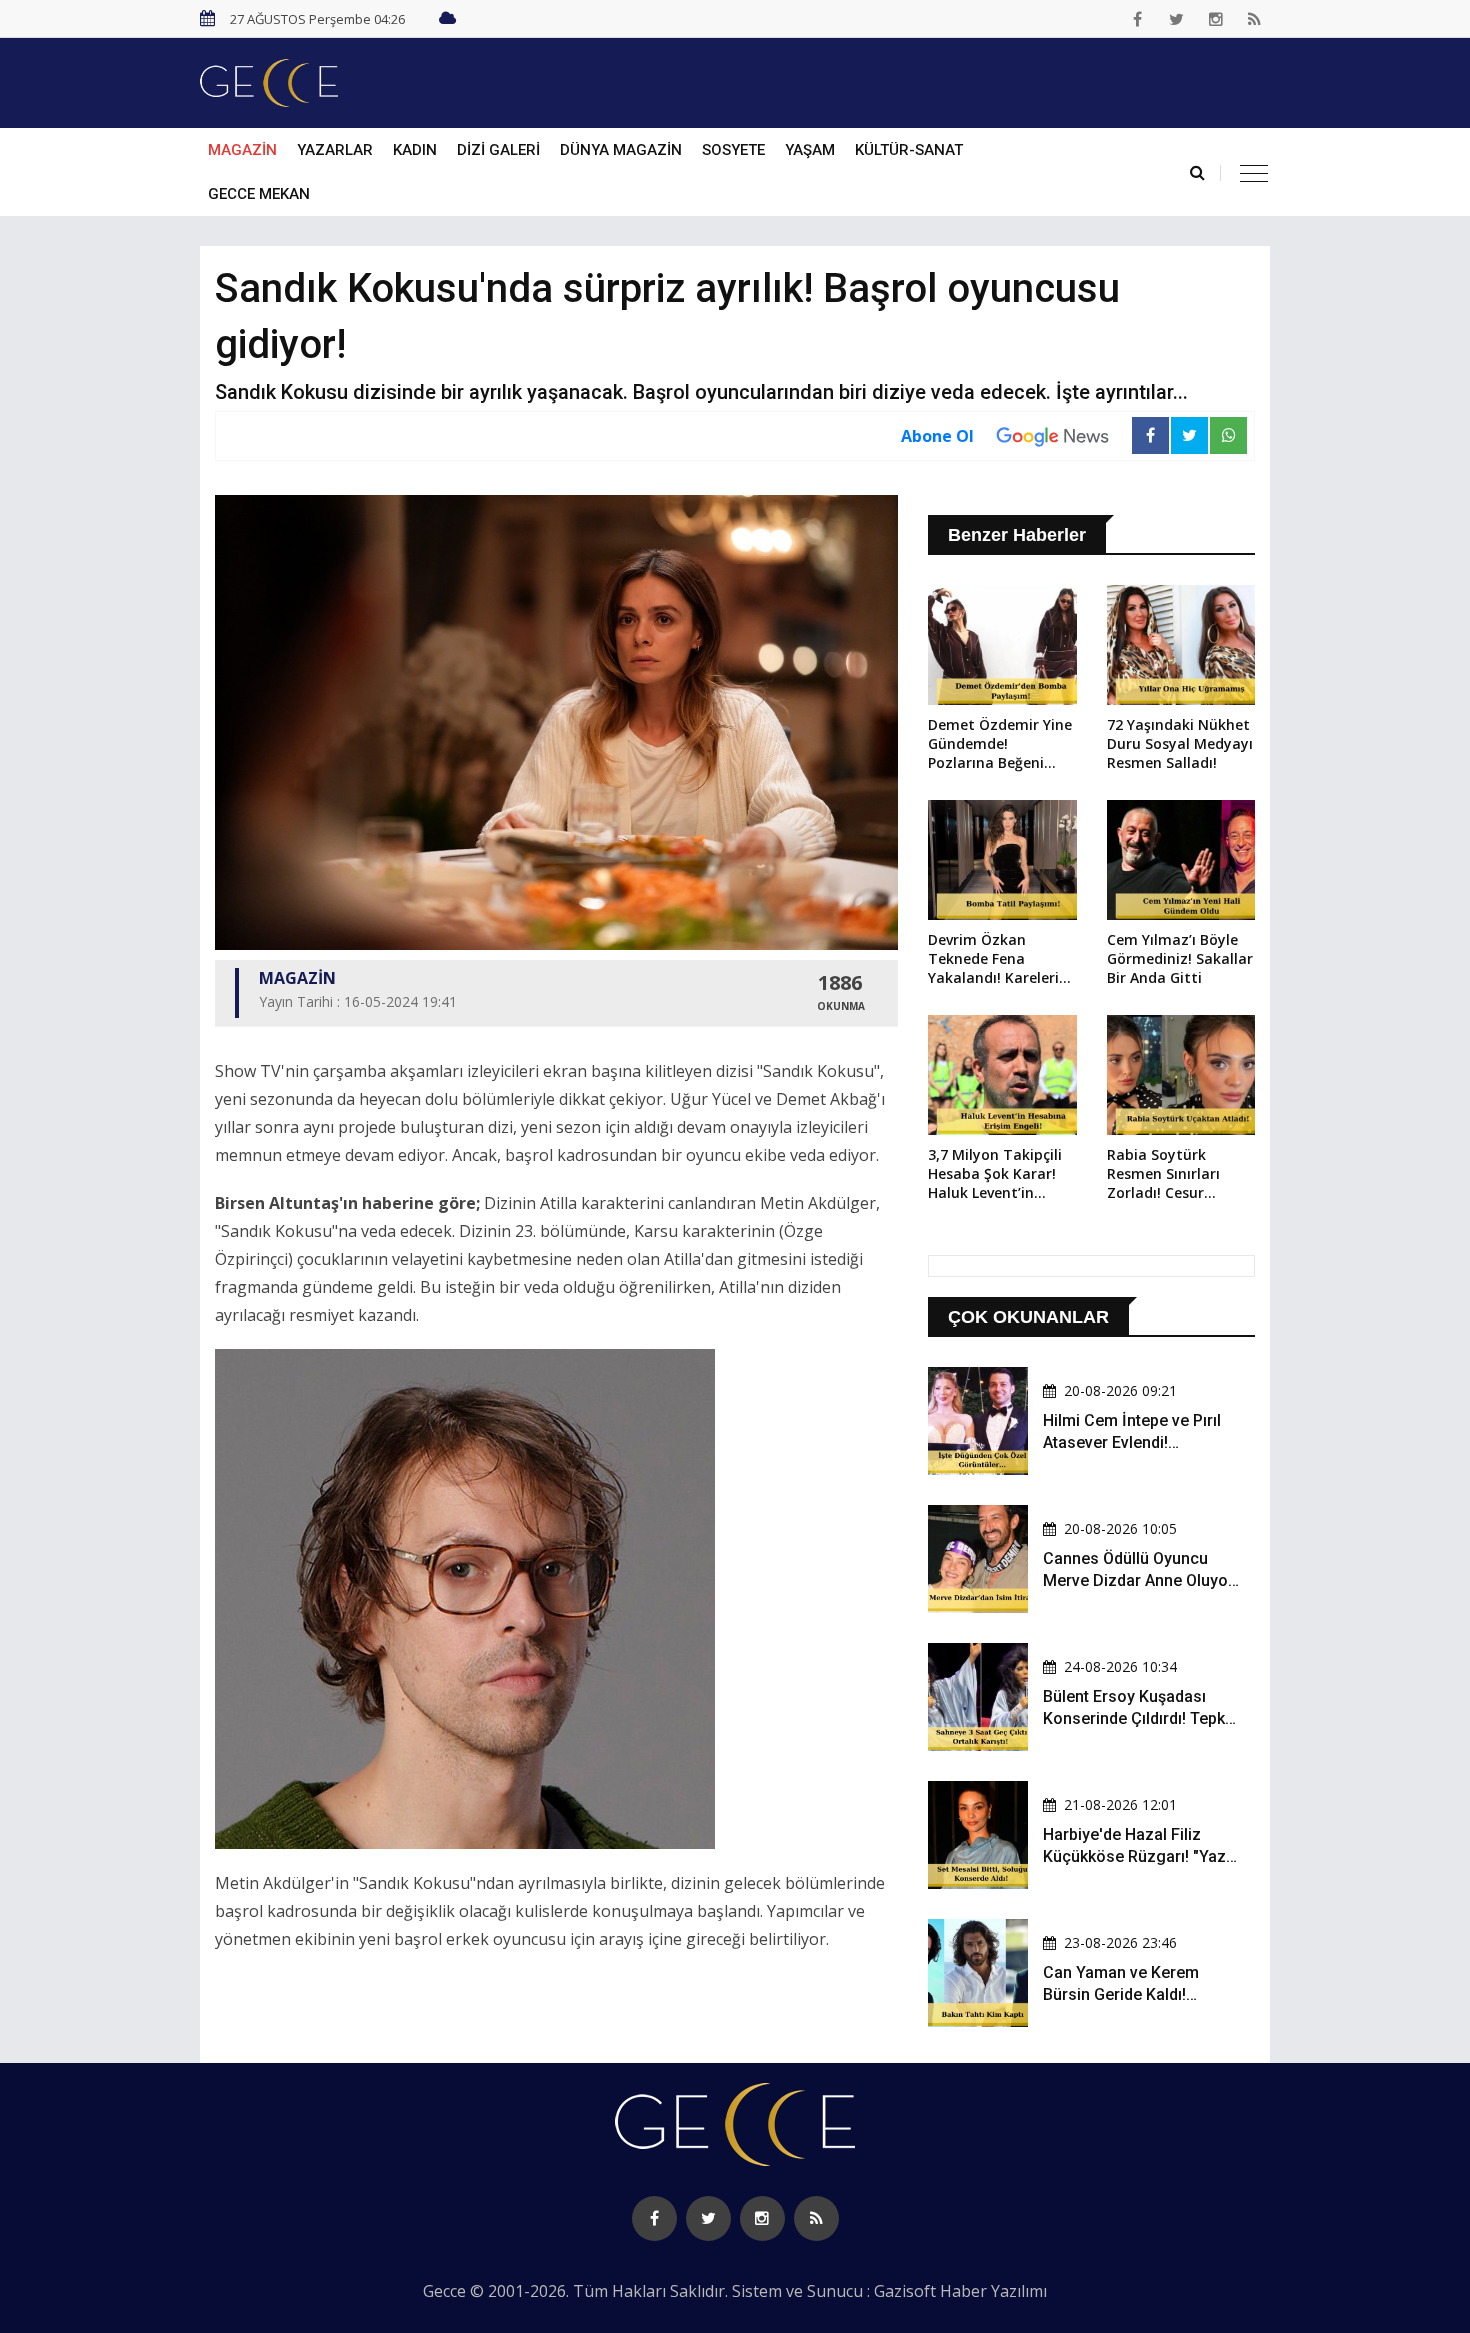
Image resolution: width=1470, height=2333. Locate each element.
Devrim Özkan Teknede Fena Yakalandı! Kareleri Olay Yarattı (993, 960)
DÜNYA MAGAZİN (621, 150)
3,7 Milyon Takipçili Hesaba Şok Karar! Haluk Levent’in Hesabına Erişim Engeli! (995, 1175)
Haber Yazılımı (993, 2291)
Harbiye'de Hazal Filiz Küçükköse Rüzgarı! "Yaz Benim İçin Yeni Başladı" (1134, 1857)
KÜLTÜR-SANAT (909, 150)
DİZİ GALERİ (498, 150)
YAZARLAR (335, 150)
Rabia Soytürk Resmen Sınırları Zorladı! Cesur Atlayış (1163, 1175)
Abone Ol (937, 436)
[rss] (1255, 19)
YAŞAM (810, 150)
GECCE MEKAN (259, 194)
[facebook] (1138, 19)
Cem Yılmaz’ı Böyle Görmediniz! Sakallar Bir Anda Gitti (1180, 958)
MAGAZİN (242, 150)
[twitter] (1177, 19)
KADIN (415, 150)
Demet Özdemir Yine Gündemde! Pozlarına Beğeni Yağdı (1000, 745)
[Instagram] (1216, 19)
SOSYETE (733, 150)
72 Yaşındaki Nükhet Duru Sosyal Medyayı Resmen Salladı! (1180, 743)
